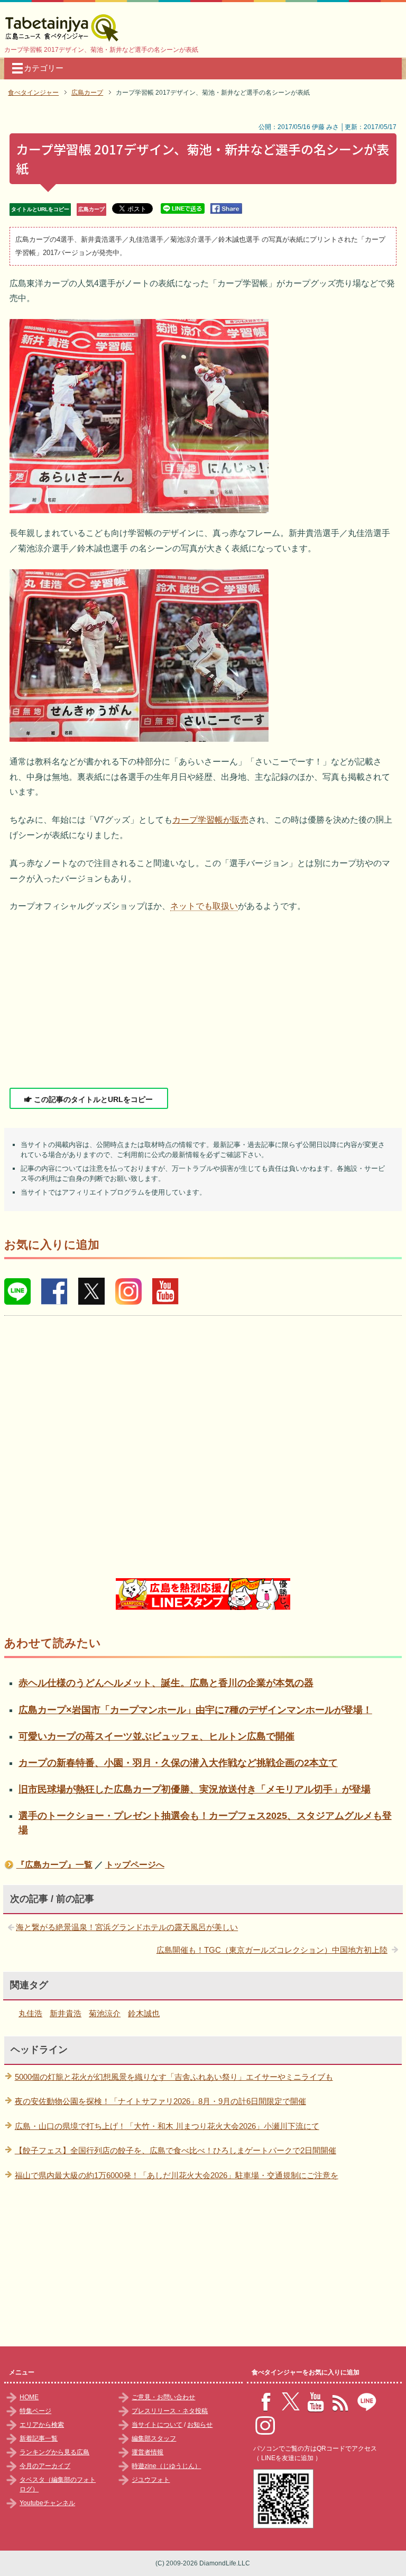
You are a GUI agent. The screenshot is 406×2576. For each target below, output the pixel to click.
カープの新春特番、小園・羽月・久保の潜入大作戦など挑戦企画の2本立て (178, 1763)
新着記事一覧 (39, 2438)
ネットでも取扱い (204, 906)
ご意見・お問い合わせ (163, 2397)
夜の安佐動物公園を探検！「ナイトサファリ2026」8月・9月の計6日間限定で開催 (160, 2101)
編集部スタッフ (154, 2438)
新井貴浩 (66, 2013)
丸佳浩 (30, 2013)
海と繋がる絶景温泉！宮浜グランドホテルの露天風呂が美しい (127, 1927)
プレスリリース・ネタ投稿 (170, 2411)
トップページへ (135, 1865)
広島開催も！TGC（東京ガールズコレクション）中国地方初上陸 (272, 1950)
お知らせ (200, 2425)
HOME (29, 2397)
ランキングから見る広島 (54, 2452)
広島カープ (91, 209)
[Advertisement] (203, 1001)
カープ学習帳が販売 (210, 820)
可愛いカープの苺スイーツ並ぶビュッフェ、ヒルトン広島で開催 (156, 1736)
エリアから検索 (42, 2425)
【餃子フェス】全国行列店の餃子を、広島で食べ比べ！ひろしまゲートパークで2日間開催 (176, 2150)
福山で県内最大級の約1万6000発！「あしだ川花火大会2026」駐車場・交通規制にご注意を (177, 2175)
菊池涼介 (105, 2013)
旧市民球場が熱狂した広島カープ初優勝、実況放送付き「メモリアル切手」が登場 (195, 1789)
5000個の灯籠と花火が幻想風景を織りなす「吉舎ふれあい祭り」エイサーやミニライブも (174, 2077)
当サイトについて (157, 2425)
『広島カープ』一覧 (54, 1865)
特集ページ (35, 2411)
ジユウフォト (151, 2480)
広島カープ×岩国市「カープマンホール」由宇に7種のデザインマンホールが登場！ (195, 1710)
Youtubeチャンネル (47, 2503)
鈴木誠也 (144, 2013)
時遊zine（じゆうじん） (166, 2466)
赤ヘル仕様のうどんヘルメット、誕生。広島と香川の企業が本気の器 (166, 1683)
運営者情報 (147, 2452)
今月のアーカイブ (45, 2466)
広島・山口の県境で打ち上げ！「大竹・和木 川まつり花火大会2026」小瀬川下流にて (167, 2126)
